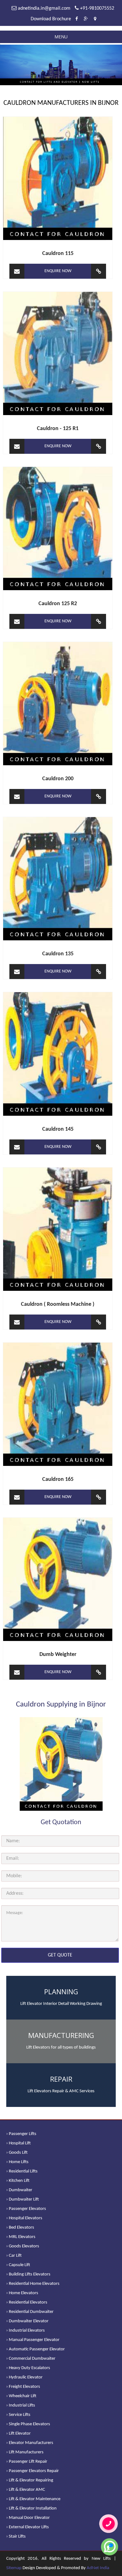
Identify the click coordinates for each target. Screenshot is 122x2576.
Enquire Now (58, 271)
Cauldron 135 (58, 954)
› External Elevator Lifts (28, 2527)
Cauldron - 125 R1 (58, 429)
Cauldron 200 (58, 779)
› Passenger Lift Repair (27, 2462)
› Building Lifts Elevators (28, 2274)
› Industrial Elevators (25, 2331)
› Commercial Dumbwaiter (31, 2359)
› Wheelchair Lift (21, 2396)
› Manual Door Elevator (28, 2518)
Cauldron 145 (58, 1129)
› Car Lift (14, 2256)
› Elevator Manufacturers (30, 2443)
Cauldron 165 (58, 1479)
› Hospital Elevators (24, 2218)
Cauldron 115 (58, 254)
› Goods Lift (17, 2153)
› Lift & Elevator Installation (31, 2508)
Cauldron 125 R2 (58, 604)
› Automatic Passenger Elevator (36, 2349)
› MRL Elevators (21, 2237)
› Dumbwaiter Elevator (27, 2321)
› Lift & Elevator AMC (26, 2490)
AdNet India (98, 2568)
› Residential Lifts (22, 2171)
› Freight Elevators (23, 2387)
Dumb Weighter (58, 1655)
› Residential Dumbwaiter (30, 2312)
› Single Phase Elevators (28, 2424)
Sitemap (14, 2568)
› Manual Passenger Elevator (33, 2340)
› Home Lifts (17, 2162)
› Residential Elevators (27, 2302)
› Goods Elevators (23, 2246)
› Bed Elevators (20, 2228)
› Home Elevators (22, 2293)
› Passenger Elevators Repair (33, 2471)
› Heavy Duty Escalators (28, 2368)
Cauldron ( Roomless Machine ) (58, 1304)
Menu (61, 37)
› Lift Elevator (18, 2434)
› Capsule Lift (18, 2265)
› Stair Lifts (16, 2537)
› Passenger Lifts (21, 2134)
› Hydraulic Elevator (24, 2377)
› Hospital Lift (18, 2143)
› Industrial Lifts (21, 2405)
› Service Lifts (18, 2415)
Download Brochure (51, 19)
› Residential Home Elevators (33, 2284)
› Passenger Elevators (26, 2209)
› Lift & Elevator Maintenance (33, 2499)
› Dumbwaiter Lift (23, 2199)
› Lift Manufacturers (25, 2452)
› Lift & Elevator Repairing (30, 2480)
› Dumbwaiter (19, 2190)
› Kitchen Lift (18, 2181)
